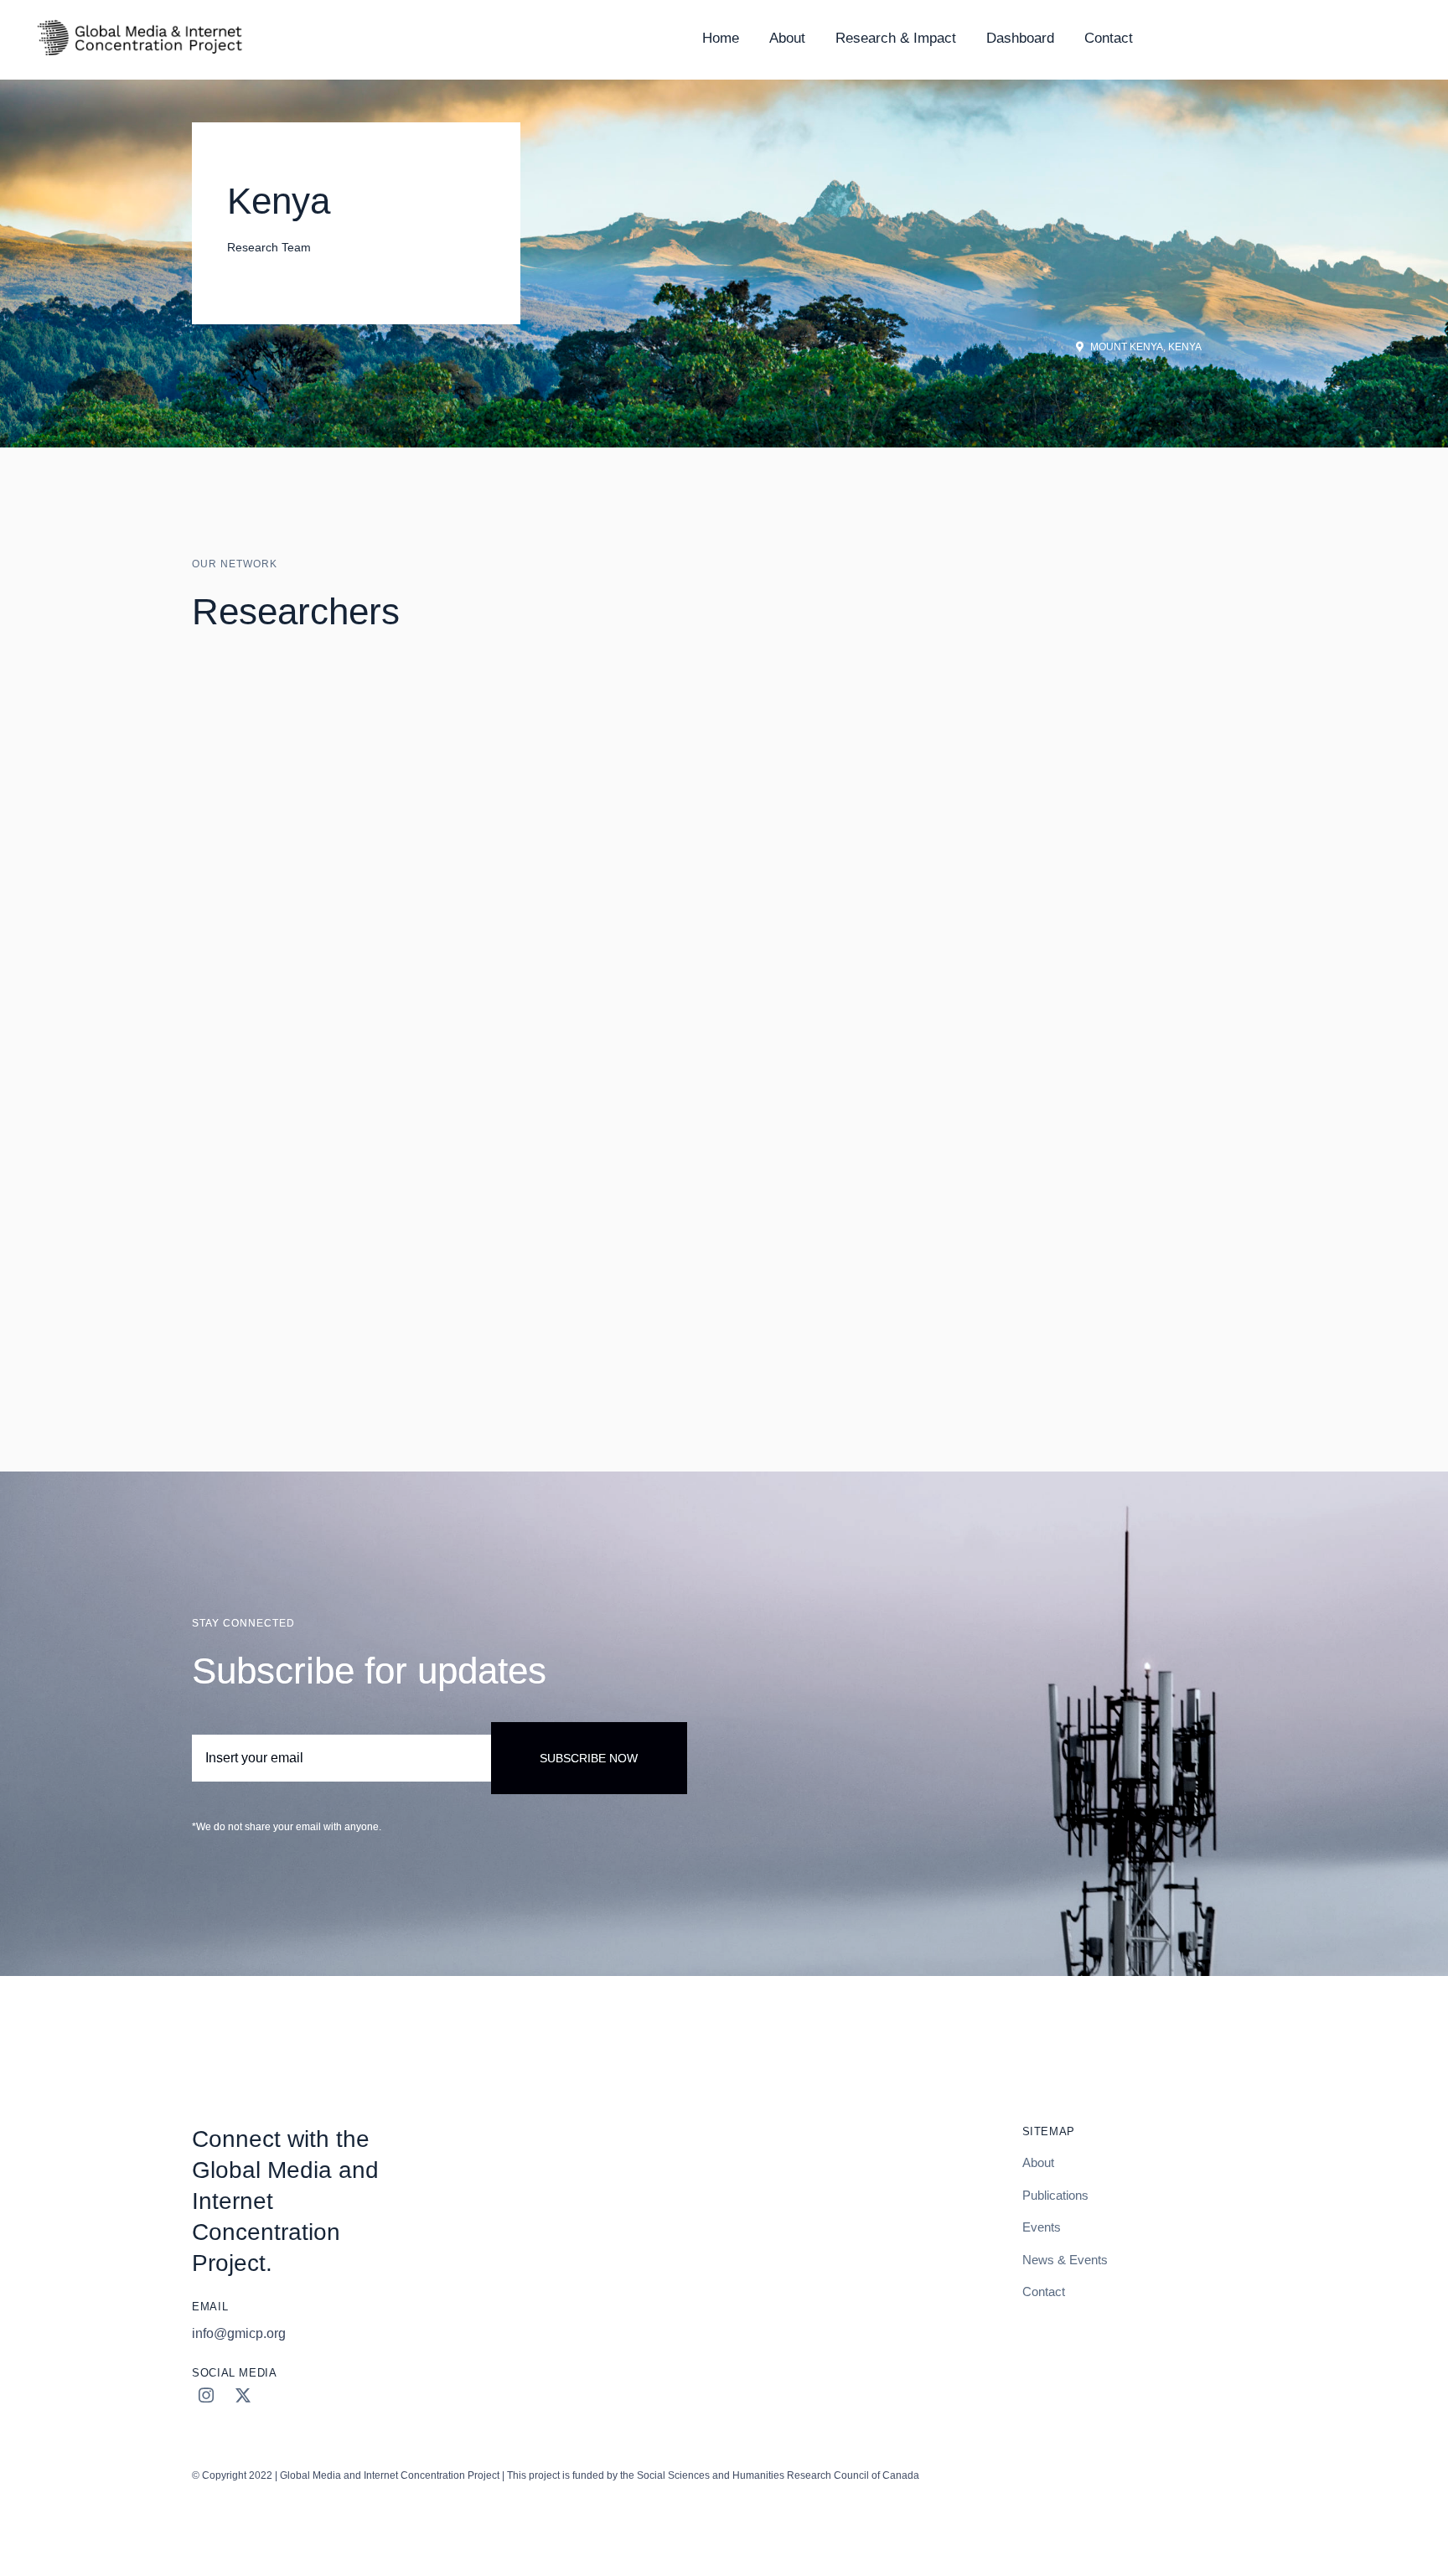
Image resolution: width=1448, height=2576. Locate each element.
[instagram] (206, 2395)
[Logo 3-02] (138, 22)
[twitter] (243, 2395)
